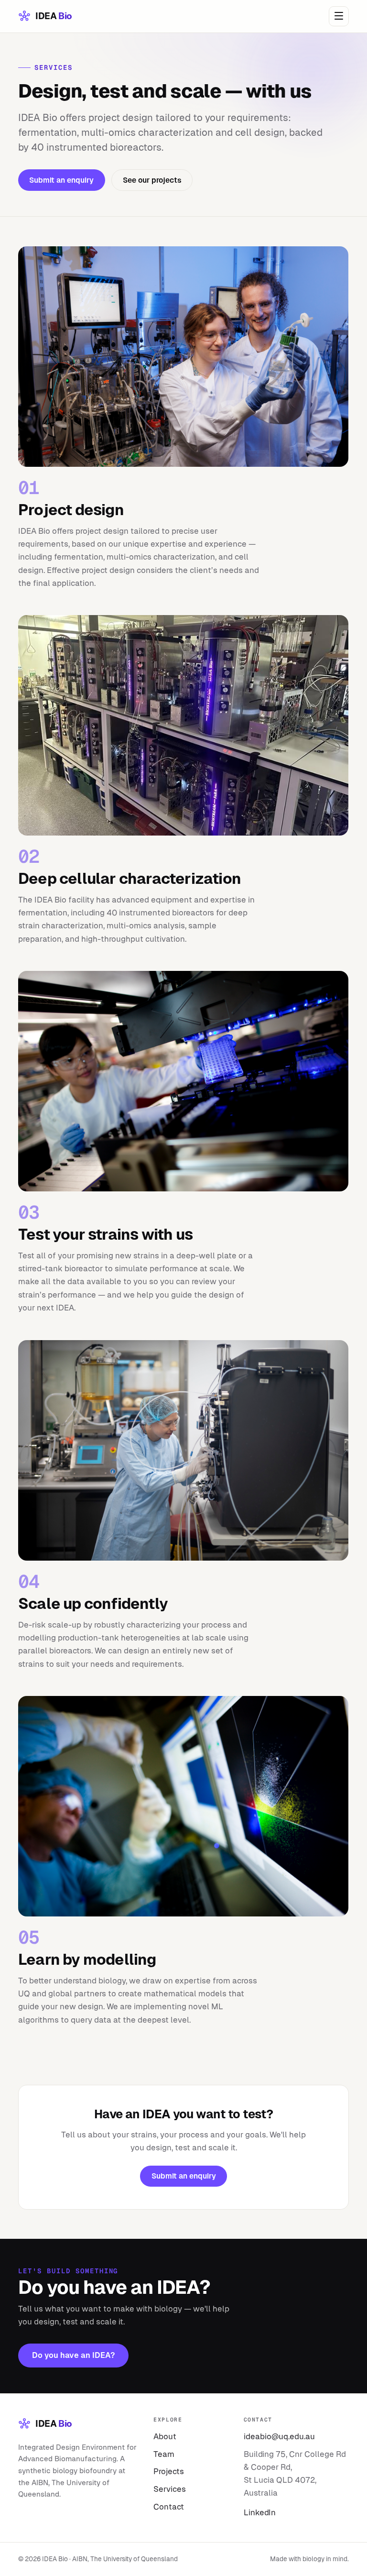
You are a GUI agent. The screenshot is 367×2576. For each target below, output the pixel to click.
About (165, 2436)
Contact (169, 2507)
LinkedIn (260, 2512)
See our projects (152, 180)
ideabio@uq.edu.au (279, 2436)
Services (170, 2489)
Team (164, 2454)
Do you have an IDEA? (74, 2355)
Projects (169, 2471)
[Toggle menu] (339, 16)
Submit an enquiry (62, 180)
